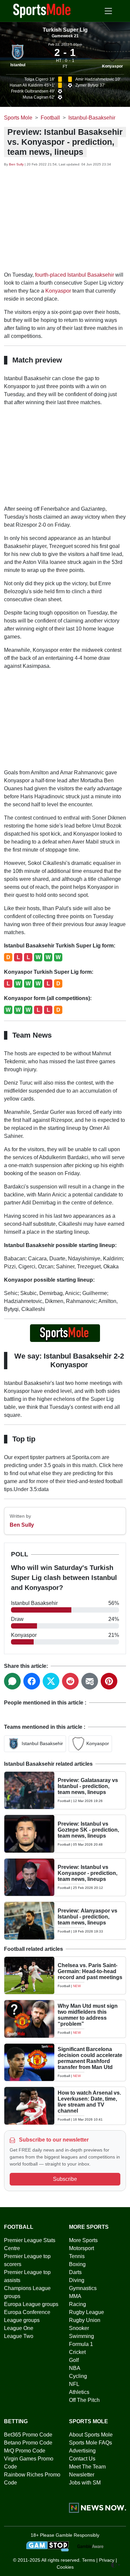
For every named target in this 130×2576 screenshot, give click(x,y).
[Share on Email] (90, 1681)
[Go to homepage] (42, 10)
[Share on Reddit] (70, 1681)
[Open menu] (108, 11)
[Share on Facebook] (32, 1681)
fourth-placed (50, 275)
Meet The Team (87, 2467)
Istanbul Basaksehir (91, 275)
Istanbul (18, 65)
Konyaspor (112, 66)
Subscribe (65, 2179)
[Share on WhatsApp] (12, 1681)
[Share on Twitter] (51, 1681)
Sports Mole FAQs (90, 2443)
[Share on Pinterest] (109, 1681)
